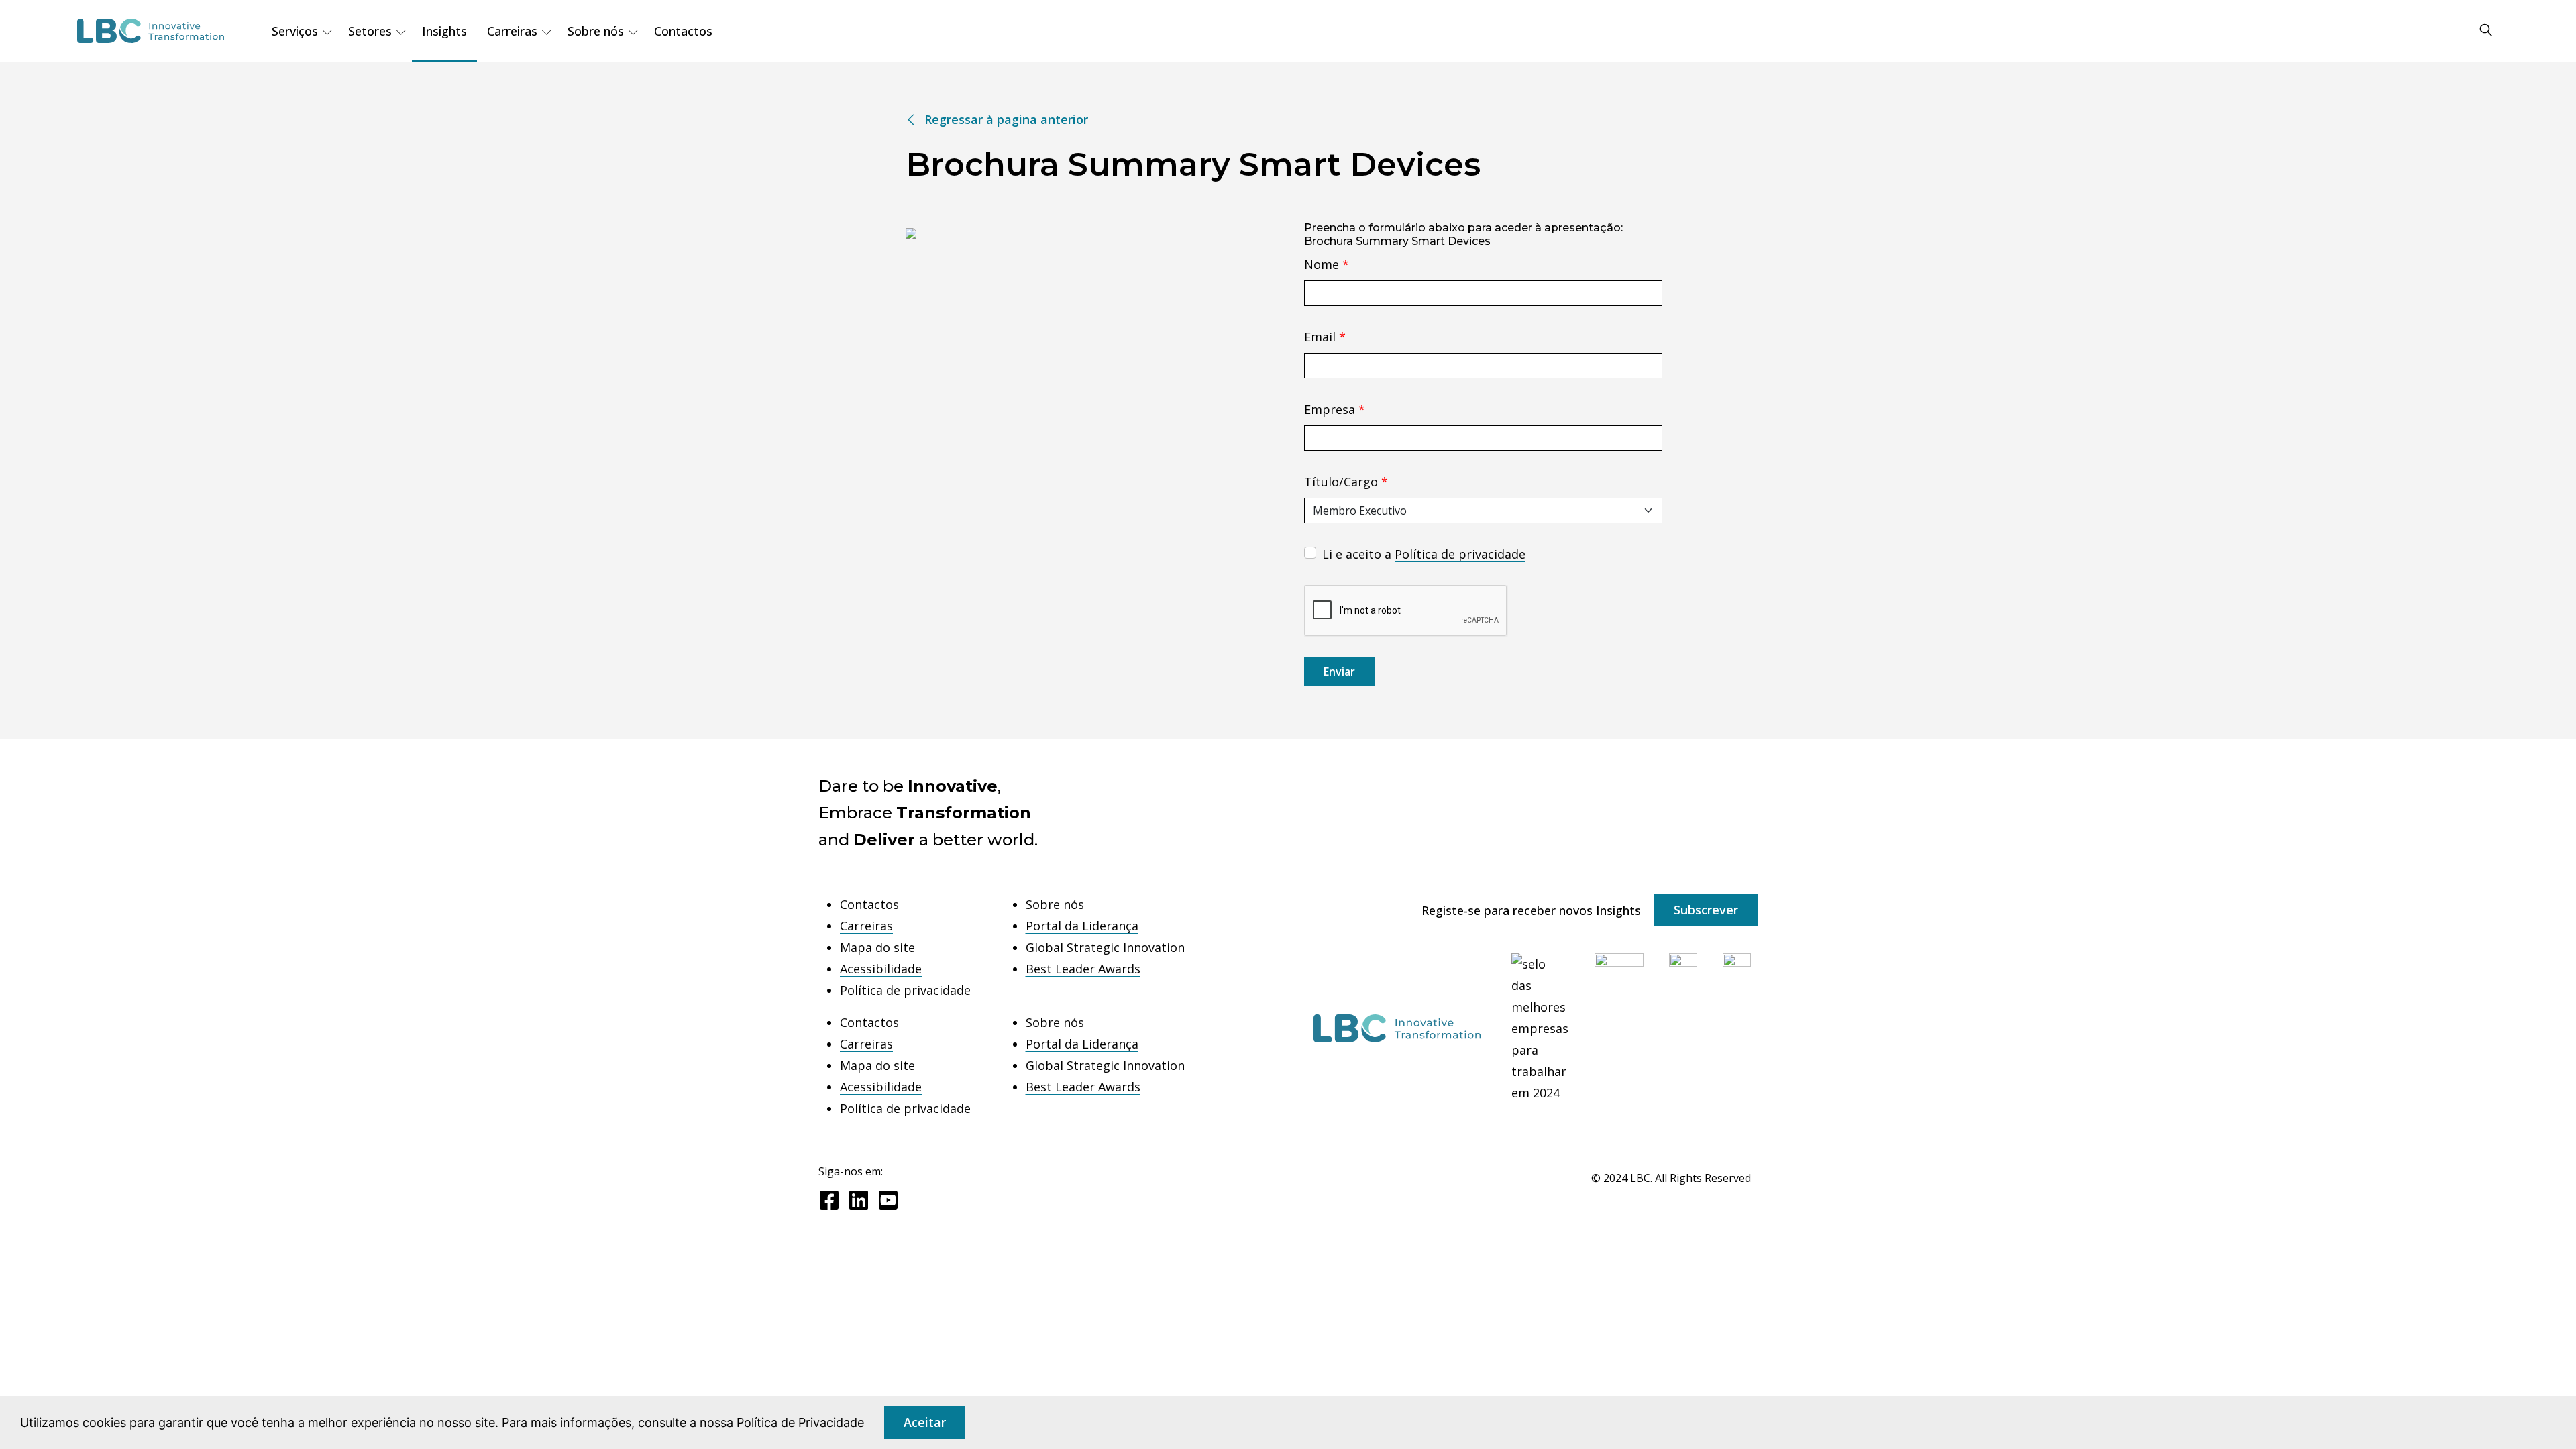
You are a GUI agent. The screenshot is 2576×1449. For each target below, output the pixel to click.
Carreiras (866, 926)
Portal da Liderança (1082, 926)
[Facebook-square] (829, 1200)
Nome (1327, 264)
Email (1325, 337)
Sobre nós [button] (596, 31)
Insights (444, 31)
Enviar (1339, 672)
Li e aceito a (1424, 554)
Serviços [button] (295, 31)
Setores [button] (370, 31)
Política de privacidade (1460, 554)
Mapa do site (877, 947)
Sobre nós (1055, 904)
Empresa (1335, 409)
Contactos (683, 31)
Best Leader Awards (1083, 969)
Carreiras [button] (512, 31)
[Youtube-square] (888, 1200)
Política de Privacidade (800, 1423)
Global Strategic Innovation (1105, 947)
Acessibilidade (881, 969)
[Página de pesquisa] (2486, 31)
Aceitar (925, 1422)
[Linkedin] (859, 1200)
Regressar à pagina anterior (1006, 119)
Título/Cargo (1346, 482)
